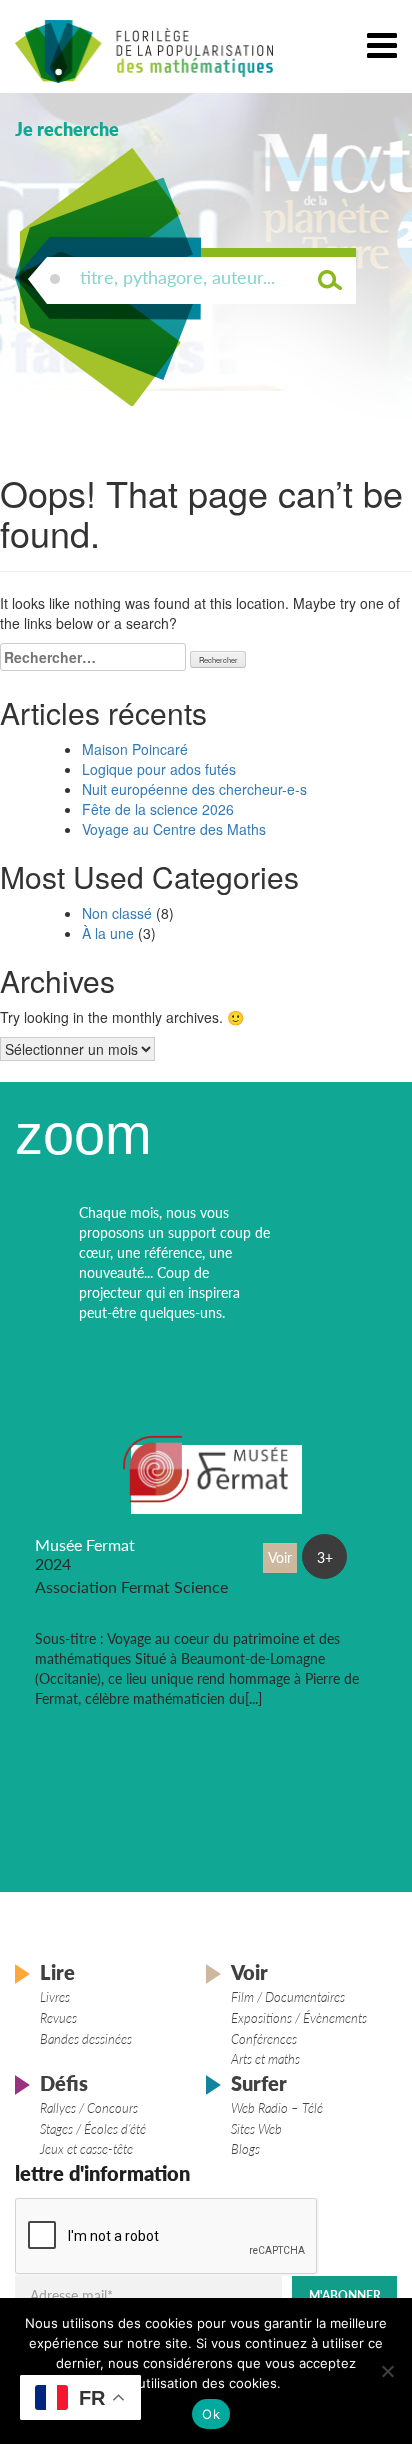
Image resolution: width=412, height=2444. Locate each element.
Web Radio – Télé (277, 2108)
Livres (55, 1997)
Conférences (264, 2039)
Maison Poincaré (135, 749)
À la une (108, 933)
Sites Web (256, 2129)
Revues (58, 2018)
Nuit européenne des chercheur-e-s (194, 789)
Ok (211, 2414)
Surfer (259, 2083)
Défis (64, 2083)
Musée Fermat (85, 1544)
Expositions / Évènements (299, 2018)
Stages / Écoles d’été (93, 2129)
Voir (249, 1972)
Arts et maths (265, 2059)
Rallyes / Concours (89, 2108)
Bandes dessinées (86, 2039)
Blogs (245, 2149)
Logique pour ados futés (159, 769)
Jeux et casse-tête (86, 2149)
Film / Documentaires (288, 1997)
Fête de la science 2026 (158, 809)
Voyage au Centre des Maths (174, 829)
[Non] (387, 2371)
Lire (57, 1972)
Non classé (117, 913)
